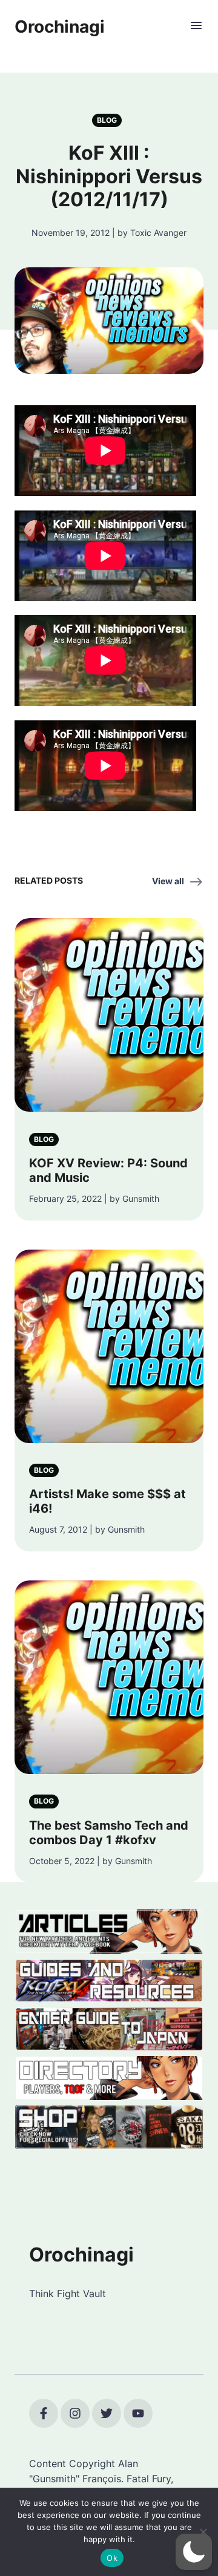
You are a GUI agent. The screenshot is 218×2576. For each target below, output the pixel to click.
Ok (112, 2558)
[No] (203, 2532)
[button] (194, 2552)
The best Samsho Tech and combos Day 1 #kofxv (109, 1833)
